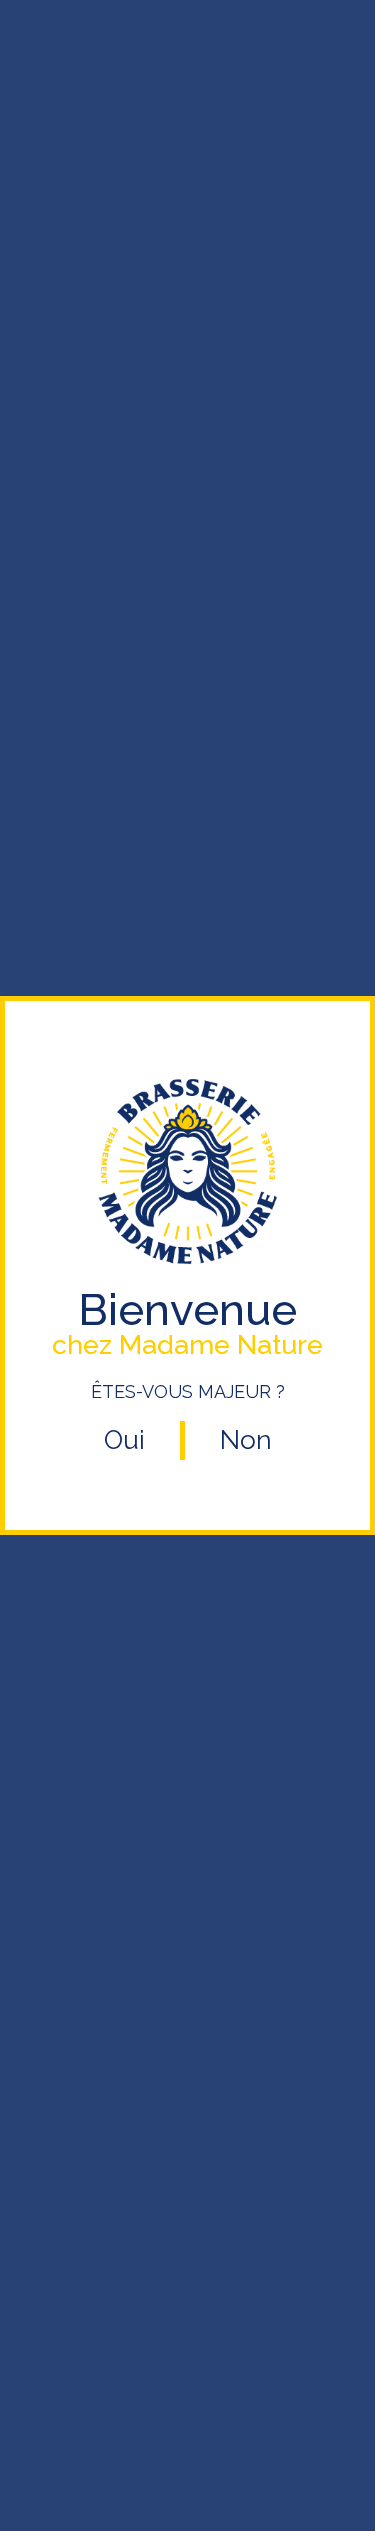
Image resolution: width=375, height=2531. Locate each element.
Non (246, 1440)
